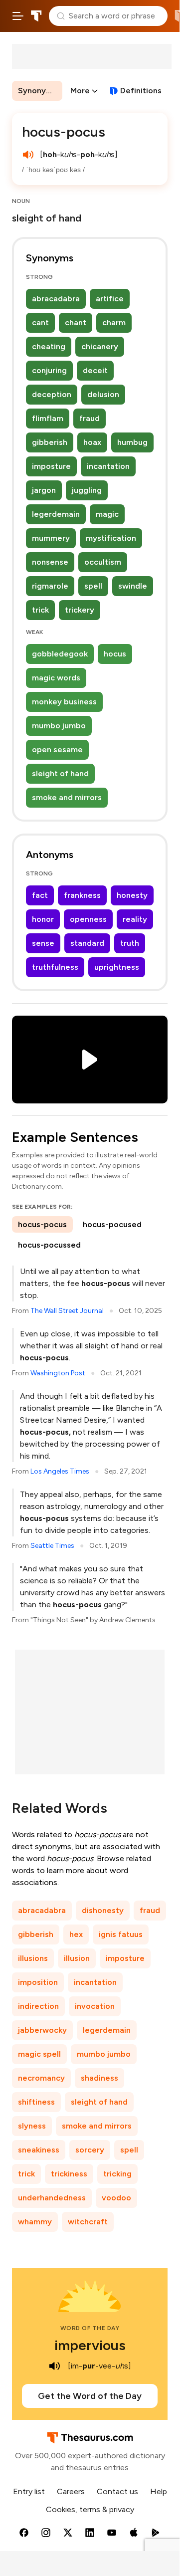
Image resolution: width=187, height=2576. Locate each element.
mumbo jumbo (59, 726)
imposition (38, 1982)
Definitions (141, 91)
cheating (49, 346)
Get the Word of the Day (90, 2396)
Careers (71, 2491)
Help (159, 2491)
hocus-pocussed (49, 1245)
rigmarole (50, 586)
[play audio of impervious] (55, 2366)
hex (76, 1934)
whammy (35, 2222)
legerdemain (56, 514)
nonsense (50, 562)
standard (87, 943)
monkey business (64, 702)
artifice (110, 299)
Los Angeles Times (60, 1471)
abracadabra (56, 299)
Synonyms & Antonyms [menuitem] (40, 91)
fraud (90, 418)
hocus (115, 654)
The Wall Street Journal (67, 1311)
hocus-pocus (42, 1224)
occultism (103, 562)
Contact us (117, 2491)
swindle (133, 586)
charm (114, 322)
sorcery (90, 2150)
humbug (132, 442)
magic (107, 514)
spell (93, 586)
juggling (87, 490)
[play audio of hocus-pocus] (28, 155)
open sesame (57, 750)
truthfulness (55, 967)
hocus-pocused (112, 1224)
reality (135, 919)
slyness (32, 2126)
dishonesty (103, 1910)
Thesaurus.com (36, 16)
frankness (82, 895)
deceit (95, 370)
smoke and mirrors (67, 797)
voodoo (116, 2198)
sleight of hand (60, 773)
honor (43, 919)
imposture (51, 466)
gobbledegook (60, 654)
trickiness (69, 2174)
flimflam (48, 418)
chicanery (100, 346)
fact (40, 895)
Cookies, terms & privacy (90, 2509)
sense (43, 943)
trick (40, 610)
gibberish (50, 442)
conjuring (49, 370)
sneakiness (39, 2150)
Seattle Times (52, 1546)
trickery (80, 610)
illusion (77, 1958)
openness (88, 919)
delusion (103, 394)
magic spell (39, 2054)
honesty (132, 895)
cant (40, 322)
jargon (44, 490)
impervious (90, 2345)
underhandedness (52, 2198)
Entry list (29, 2491)
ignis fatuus (121, 1934)
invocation (95, 2006)
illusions (33, 1958)
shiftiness (36, 2102)
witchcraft (88, 2222)
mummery (51, 538)
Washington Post (58, 1373)
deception (52, 394)
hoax (92, 442)
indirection (38, 2006)
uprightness (117, 967)
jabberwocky (42, 2030)
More (80, 91)
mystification (111, 538)
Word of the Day (90, 2328)
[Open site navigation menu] (18, 16)
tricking (117, 2174)
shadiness (99, 2078)
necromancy (41, 2078)
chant (76, 322)
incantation (108, 466)
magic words (56, 678)
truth (130, 943)
